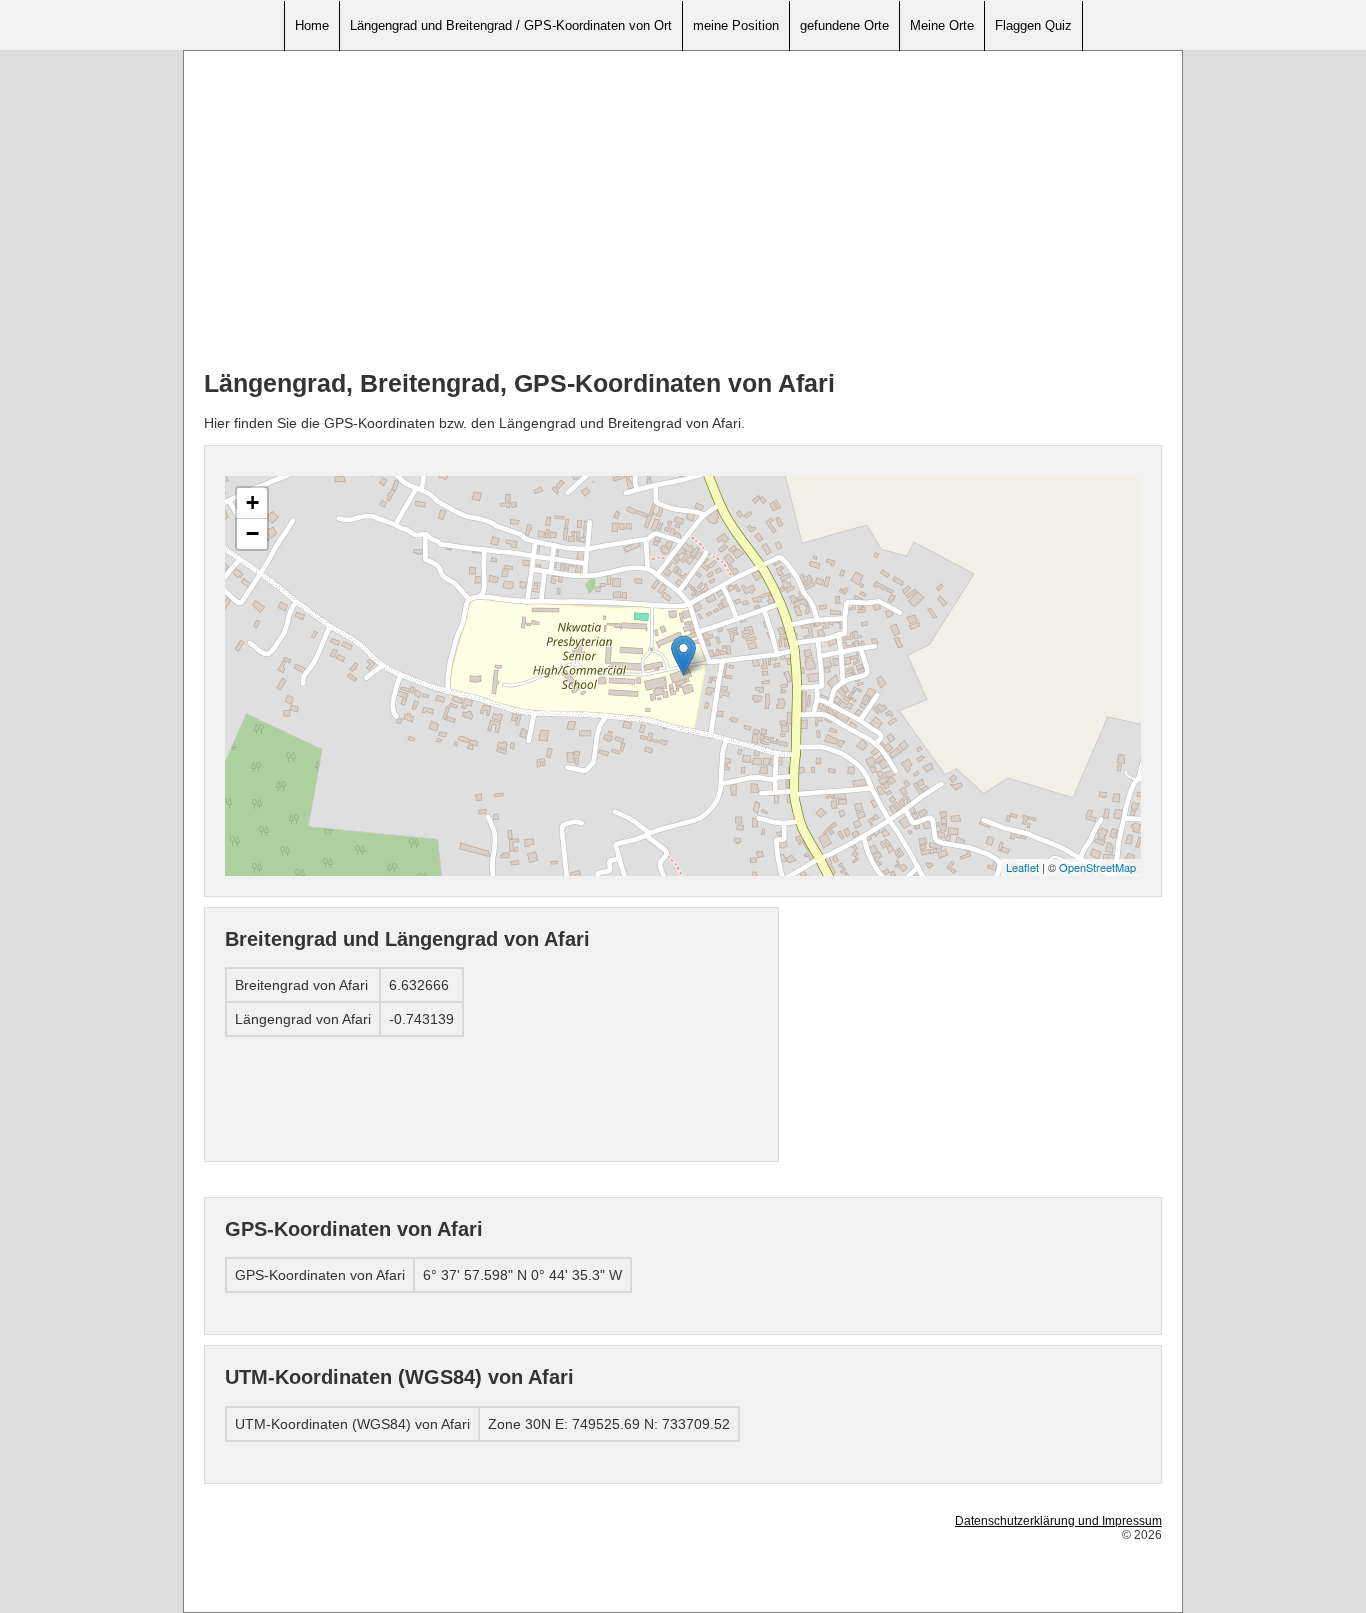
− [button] (252, 533)
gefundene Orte (844, 25)
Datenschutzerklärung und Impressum (1058, 1521)
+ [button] (252, 502)
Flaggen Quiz (1033, 25)
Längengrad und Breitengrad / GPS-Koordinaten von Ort (511, 25)
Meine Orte (942, 25)
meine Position (736, 25)
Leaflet (1022, 867)
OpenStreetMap (1097, 867)
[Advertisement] (683, 211)
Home (312, 25)
